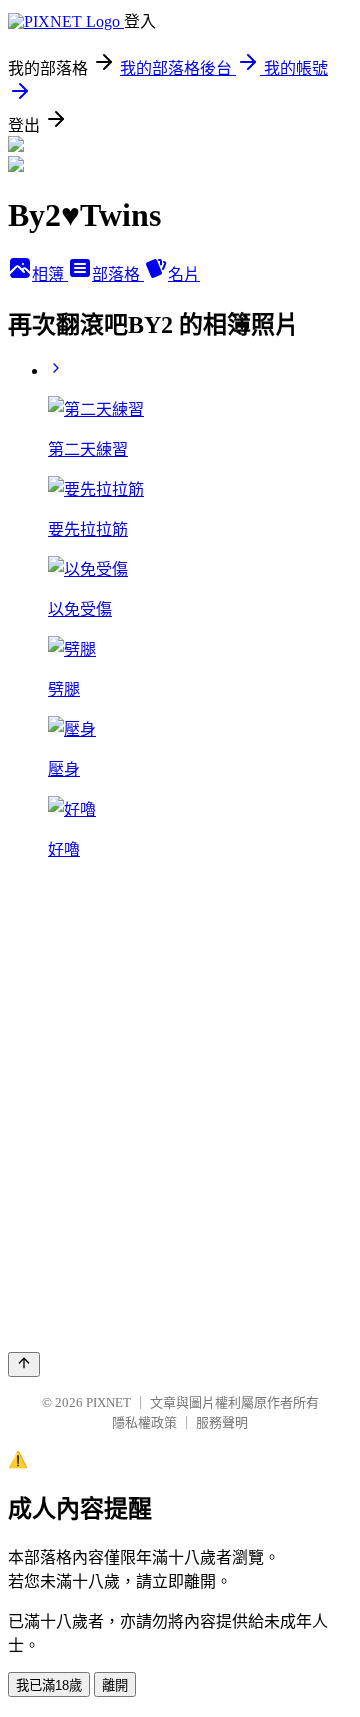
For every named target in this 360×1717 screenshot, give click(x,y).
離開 (115, 1685)
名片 (184, 274)
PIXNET (108, 1402)
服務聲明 (222, 1422)
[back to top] (24, 1364)
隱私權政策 (144, 1422)
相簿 (50, 274)
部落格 (118, 274)
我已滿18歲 (49, 1685)
